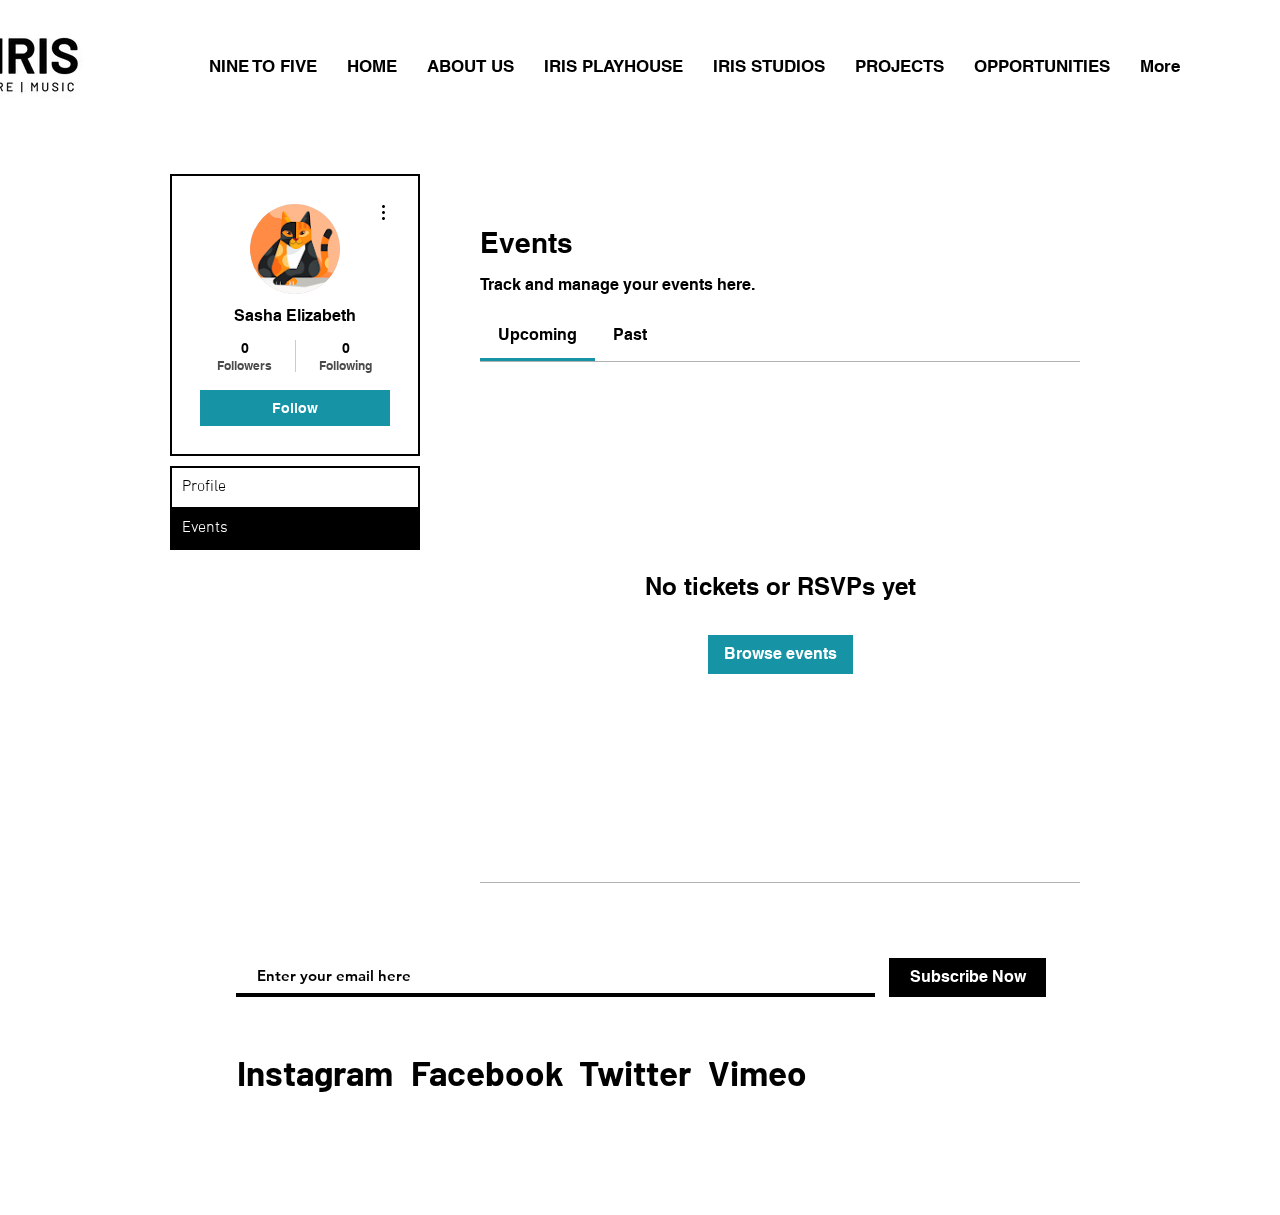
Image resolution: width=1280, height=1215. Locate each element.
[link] (537, 334)
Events (205, 528)
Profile (204, 487)
